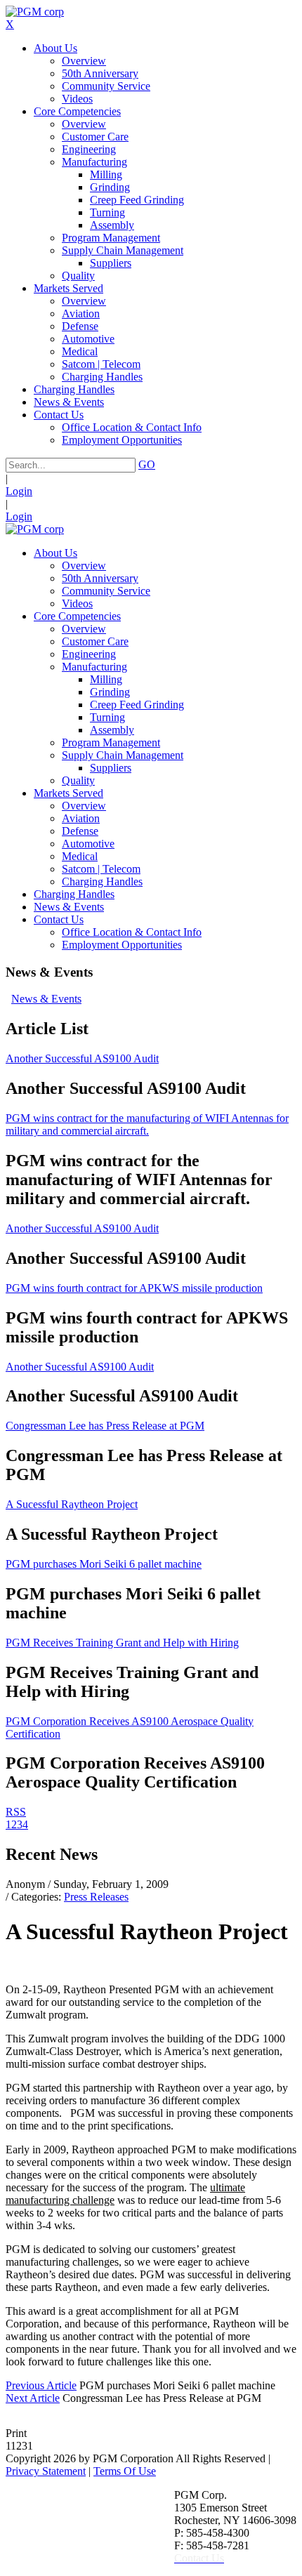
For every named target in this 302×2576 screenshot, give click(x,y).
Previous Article (41, 2385)
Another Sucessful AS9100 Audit (80, 1367)
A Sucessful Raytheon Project (72, 1504)
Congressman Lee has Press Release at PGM (105, 1426)
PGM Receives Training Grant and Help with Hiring (122, 1643)
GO (147, 464)
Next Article (33, 2398)
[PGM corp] (35, 12)
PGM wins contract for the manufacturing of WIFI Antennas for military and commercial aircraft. (147, 1124)
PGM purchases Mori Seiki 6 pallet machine (104, 1564)
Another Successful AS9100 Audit (82, 1058)
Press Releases (96, 1897)
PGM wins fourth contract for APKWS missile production (134, 1288)
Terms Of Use (125, 2471)
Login (19, 491)
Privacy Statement (46, 2471)
